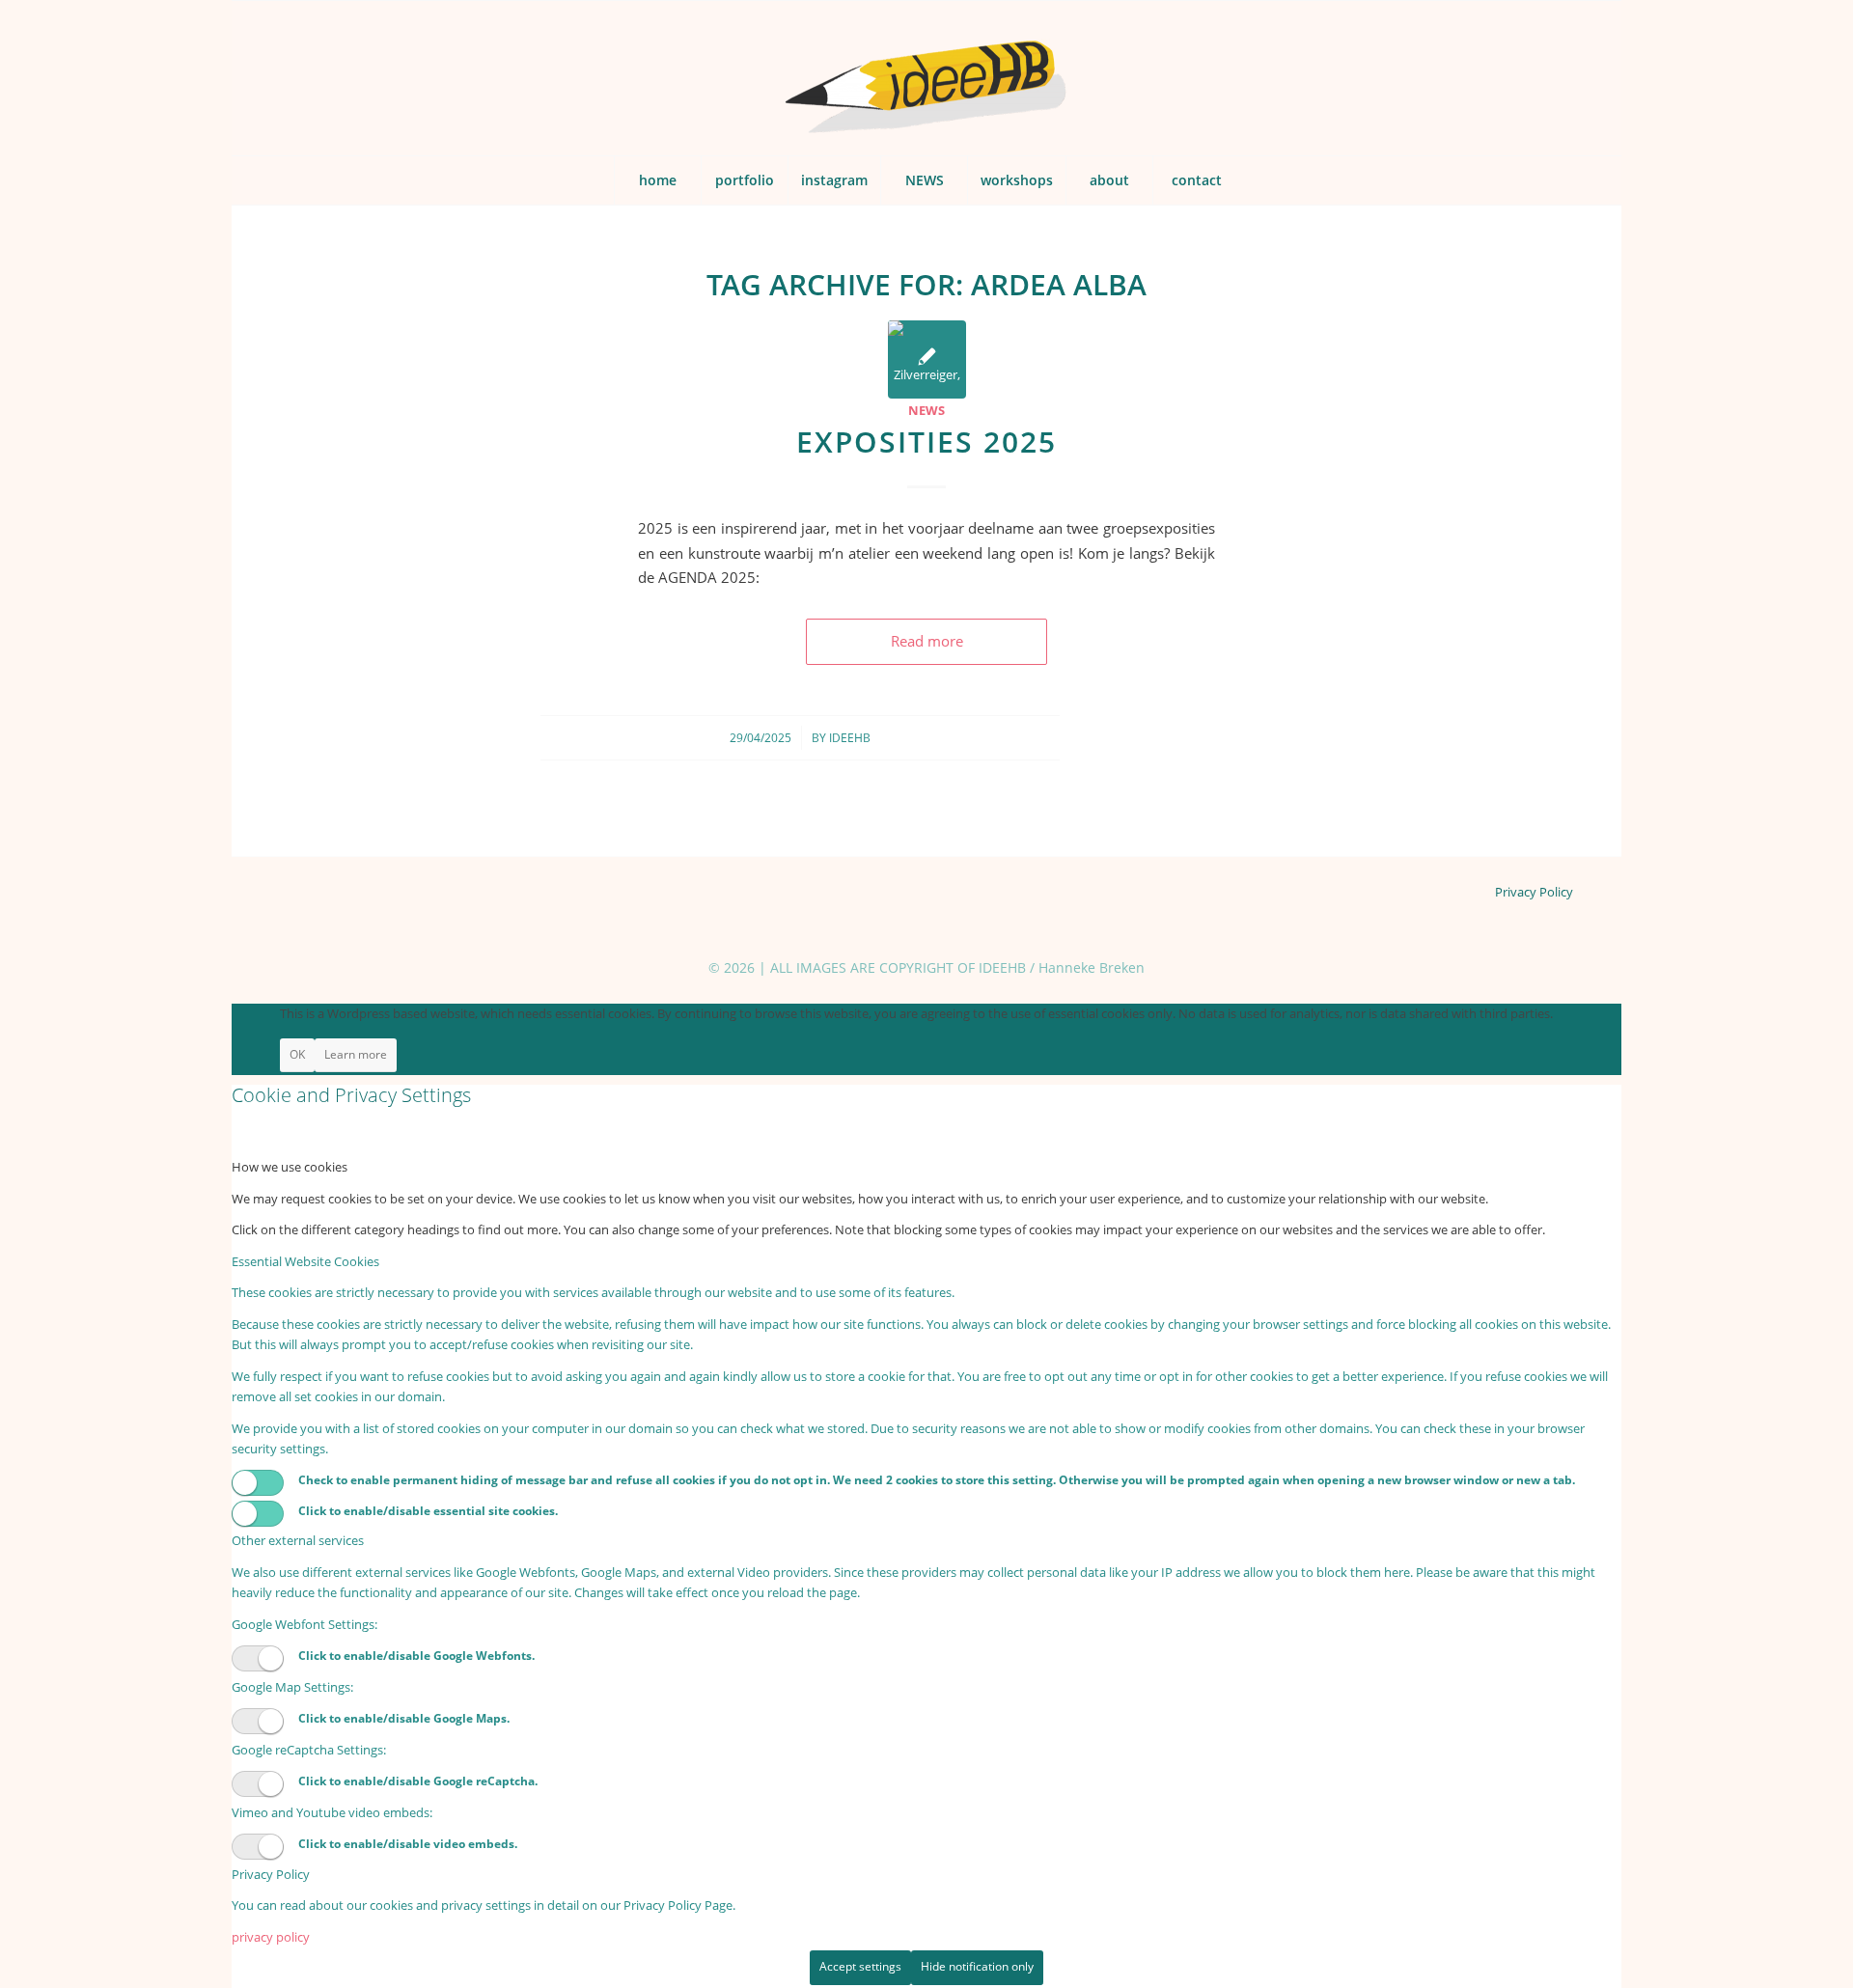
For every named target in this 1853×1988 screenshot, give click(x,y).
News (926, 410)
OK (297, 1054)
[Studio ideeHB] (926, 78)
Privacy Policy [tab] (271, 1874)
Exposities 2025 (926, 442)
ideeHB (850, 738)
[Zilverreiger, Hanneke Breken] (927, 359)
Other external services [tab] (298, 1540)
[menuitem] (657, 180)
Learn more (356, 1054)
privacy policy (271, 1937)
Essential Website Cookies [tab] (305, 1261)
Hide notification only (977, 1966)
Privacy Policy (1534, 892)
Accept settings (860, 1966)
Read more (927, 641)
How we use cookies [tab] (290, 1167)
